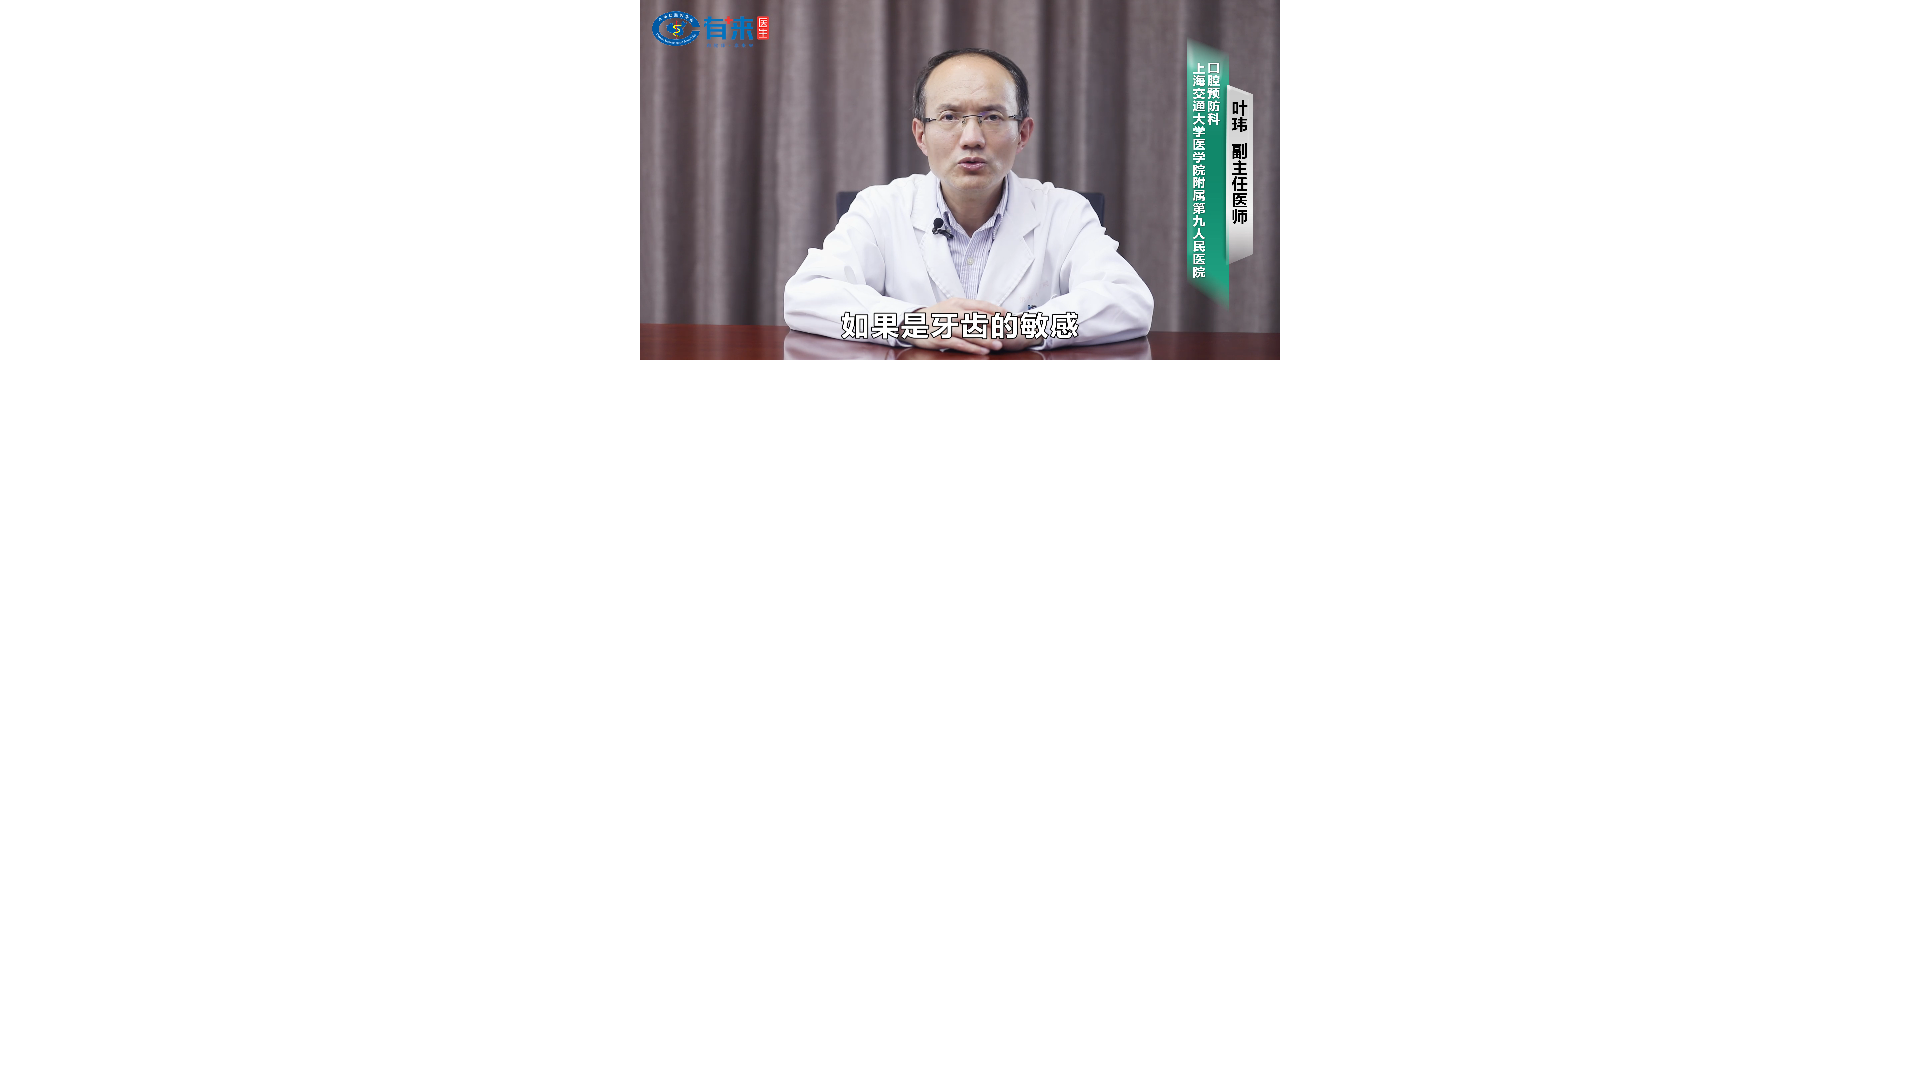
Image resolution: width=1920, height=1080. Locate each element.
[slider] (960, 322)
